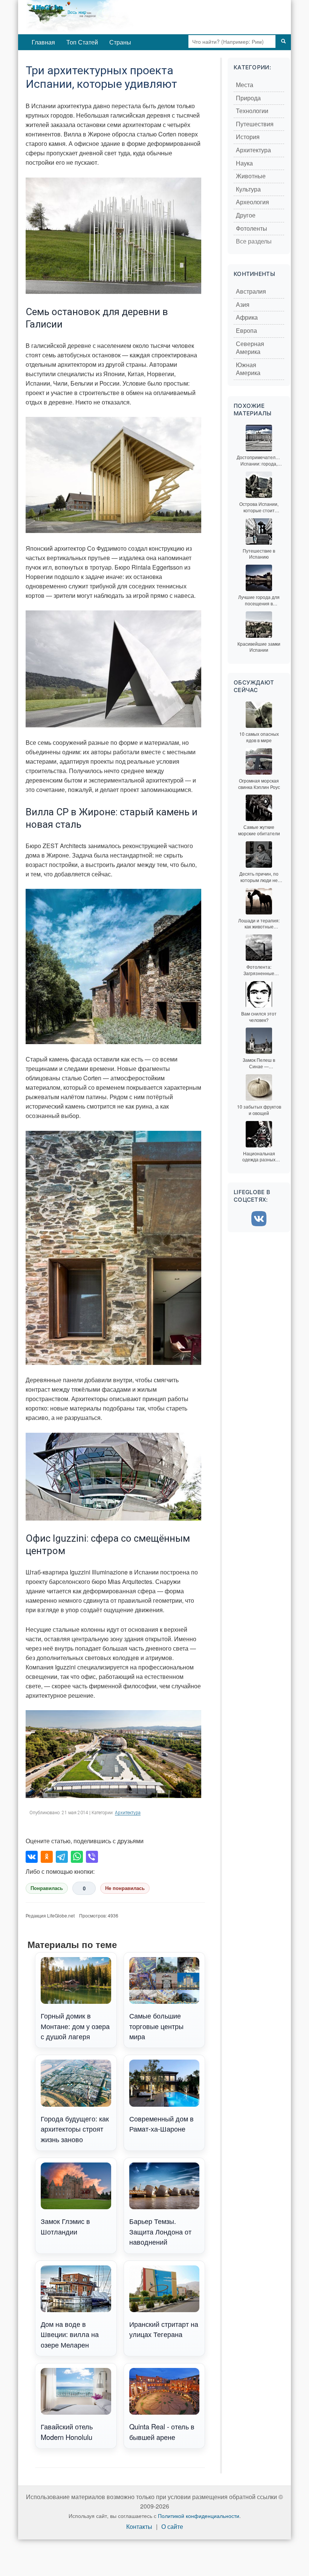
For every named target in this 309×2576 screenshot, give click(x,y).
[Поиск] (283, 41)
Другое (246, 215)
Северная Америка (250, 348)
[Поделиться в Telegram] (62, 1857)
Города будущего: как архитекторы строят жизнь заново (75, 2129)
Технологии (252, 111)
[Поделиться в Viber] (92, 1857)
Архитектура (128, 1813)
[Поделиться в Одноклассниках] (47, 1857)
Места (245, 85)
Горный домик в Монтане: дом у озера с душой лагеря (75, 2026)
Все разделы (254, 241)
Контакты (139, 2527)
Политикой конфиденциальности (199, 2516)
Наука (244, 163)
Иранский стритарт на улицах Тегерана (164, 2329)
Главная (43, 42)
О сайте (172, 2527)
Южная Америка (248, 369)
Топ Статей (82, 42)
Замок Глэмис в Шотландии (65, 2226)
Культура (248, 189)
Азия (243, 305)
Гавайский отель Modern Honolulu (67, 2431)
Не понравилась (125, 1888)
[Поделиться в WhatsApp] (77, 1857)
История (248, 137)
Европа (246, 331)
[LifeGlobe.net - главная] (105, 17)
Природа (248, 98)
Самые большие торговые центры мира (156, 2026)
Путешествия (255, 124)
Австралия (251, 292)
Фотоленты (252, 229)
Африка (247, 318)
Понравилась (47, 1888)
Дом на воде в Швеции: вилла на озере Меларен (70, 2334)
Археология (252, 202)
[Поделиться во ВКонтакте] (32, 1857)
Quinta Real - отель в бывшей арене (162, 2431)
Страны (120, 42)
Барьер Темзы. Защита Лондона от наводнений (160, 2231)
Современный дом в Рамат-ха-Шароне (161, 2123)
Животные (251, 176)
